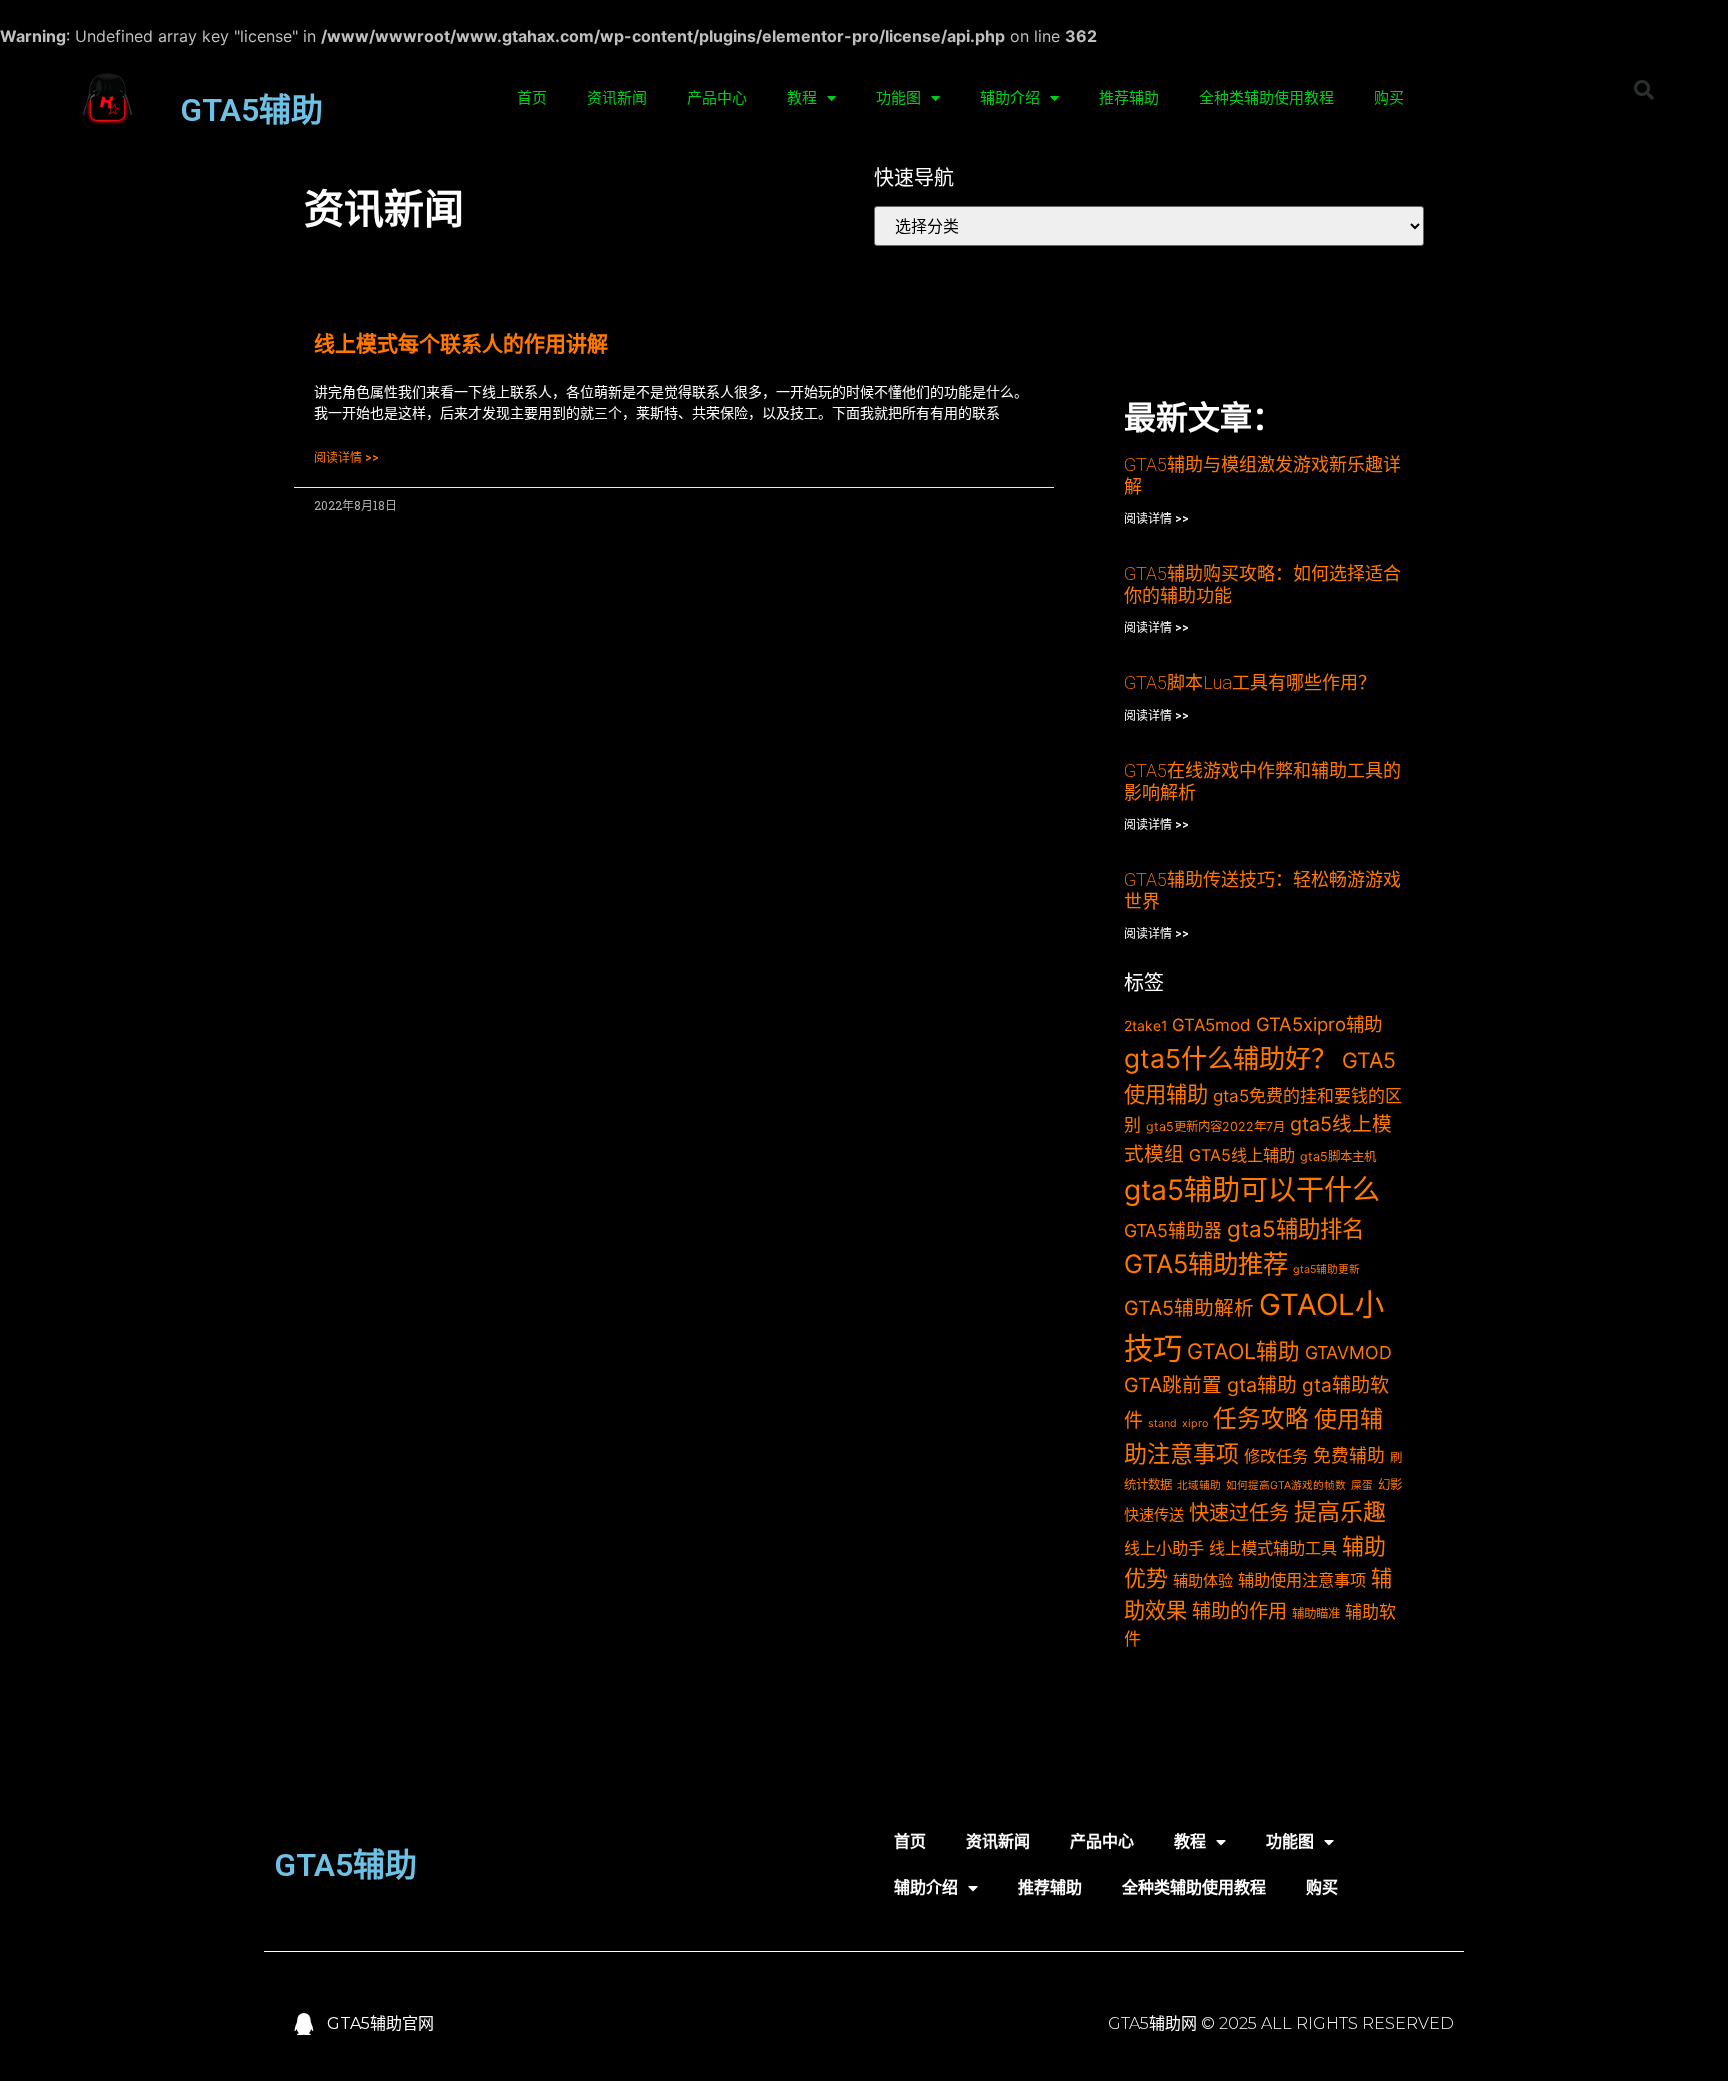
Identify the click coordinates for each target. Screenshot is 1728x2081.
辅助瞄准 (1316, 1613)
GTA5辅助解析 (1189, 1308)
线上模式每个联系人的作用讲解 (461, 344)
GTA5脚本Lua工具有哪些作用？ (1250, 682)
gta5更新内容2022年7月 (1215, 1126)
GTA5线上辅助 (1242, 1155)
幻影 (1390, 1484)
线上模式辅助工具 (1273, 1548)
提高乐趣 (1340, 1512)
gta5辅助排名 (1295, 1228)
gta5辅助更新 (1326, 1269)
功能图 (898, 98)
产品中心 (717, 98)
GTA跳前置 (1173, 1385)
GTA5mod (1211, 1025)
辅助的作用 (1239, 1611)
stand (1162, 1423)
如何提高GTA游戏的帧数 (1286, 1485)
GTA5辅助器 (1173, 1230)
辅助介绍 (1010, 98)
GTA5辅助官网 (380, 2023)
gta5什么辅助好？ (1230, 1058)
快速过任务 (1239, 1512)
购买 (1389, 98)
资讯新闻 (617, 98)
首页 (532, 98)
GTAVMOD (1348, 1352)
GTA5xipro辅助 (1319, 1024)
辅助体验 (1203, 1580)
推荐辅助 (1129, 98)
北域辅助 (1199, 1485)
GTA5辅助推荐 (1206, 1263)
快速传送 (1154, 1514)
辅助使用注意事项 (1302, 1580)
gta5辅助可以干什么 (1252, 1190)
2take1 (1145, 1025)
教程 (802, 98)
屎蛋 (1362, 1485)
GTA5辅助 (251, 110)
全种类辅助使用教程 (1266, 98)
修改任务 (1276, 1456)
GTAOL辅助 (1243, 1351)
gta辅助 (1262, 1385)
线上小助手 (1164, 1548)
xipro (1195, 1423)
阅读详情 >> (346, 458)
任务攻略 (1261, 1418)
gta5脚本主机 (1338, 1156)
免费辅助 (1349, 1455)
